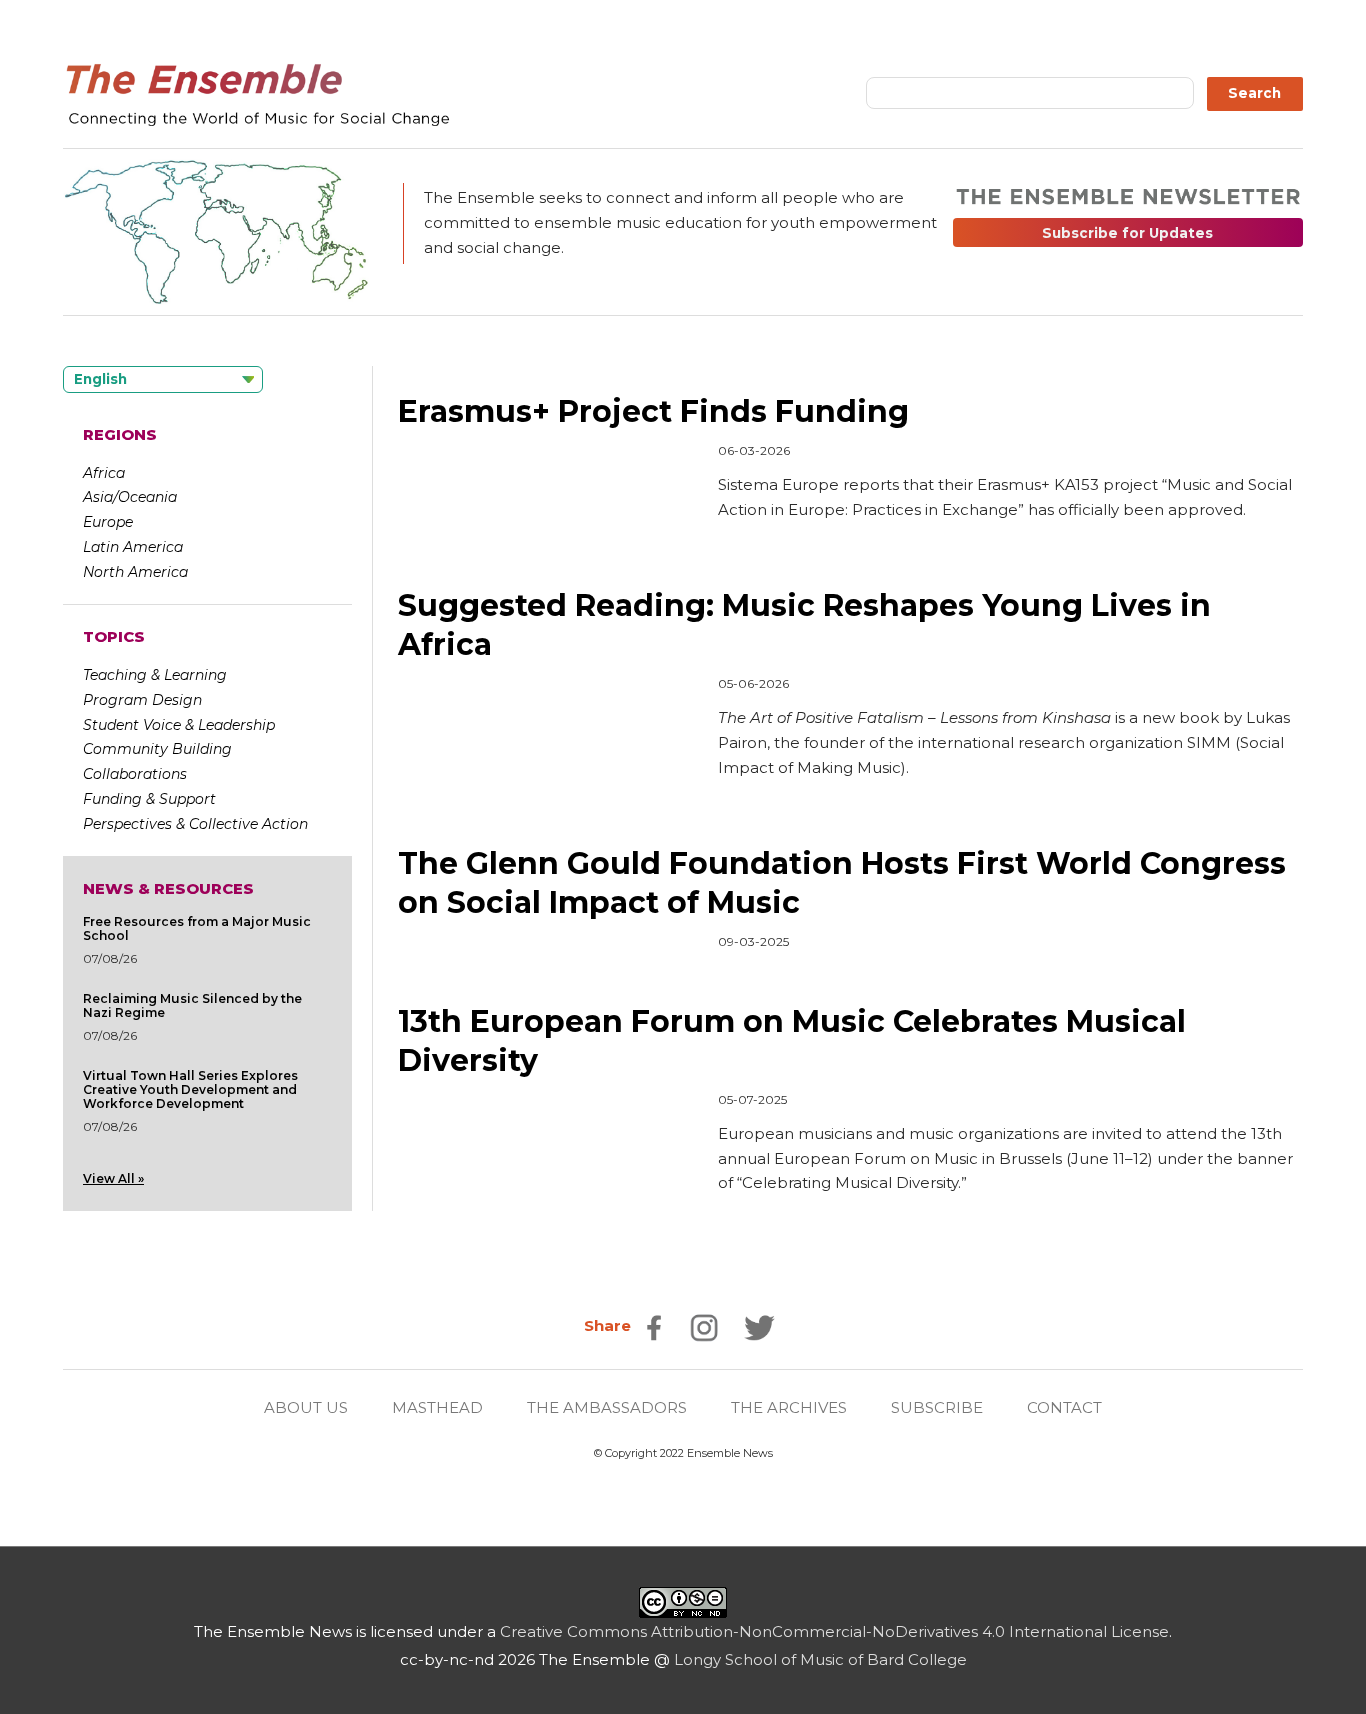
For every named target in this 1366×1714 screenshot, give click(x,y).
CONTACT (1064, 1407)
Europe (108, 522)
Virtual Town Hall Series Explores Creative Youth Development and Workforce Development (190, 1089)
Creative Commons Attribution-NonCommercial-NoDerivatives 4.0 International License (834, 1631)
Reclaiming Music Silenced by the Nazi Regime (192, 1005)
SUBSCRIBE (937, 1407)
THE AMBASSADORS (607, 1407)
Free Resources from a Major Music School (197, 928)
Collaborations (135, 774)
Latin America (133, 547)
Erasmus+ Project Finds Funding (653, 411)
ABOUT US (306, 1407)
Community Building (157, 749)
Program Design (142, 700)
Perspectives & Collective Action (195, 824)
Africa (104, 473)
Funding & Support (149, 799)
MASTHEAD (437, 1407)
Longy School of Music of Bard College (820, 1659)
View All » (113, 1178)
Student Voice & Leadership (179, 725)
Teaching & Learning (155, 675)
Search (1254, 93)
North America (135, 572)
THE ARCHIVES (789, 1407)
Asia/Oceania (130, 497)
